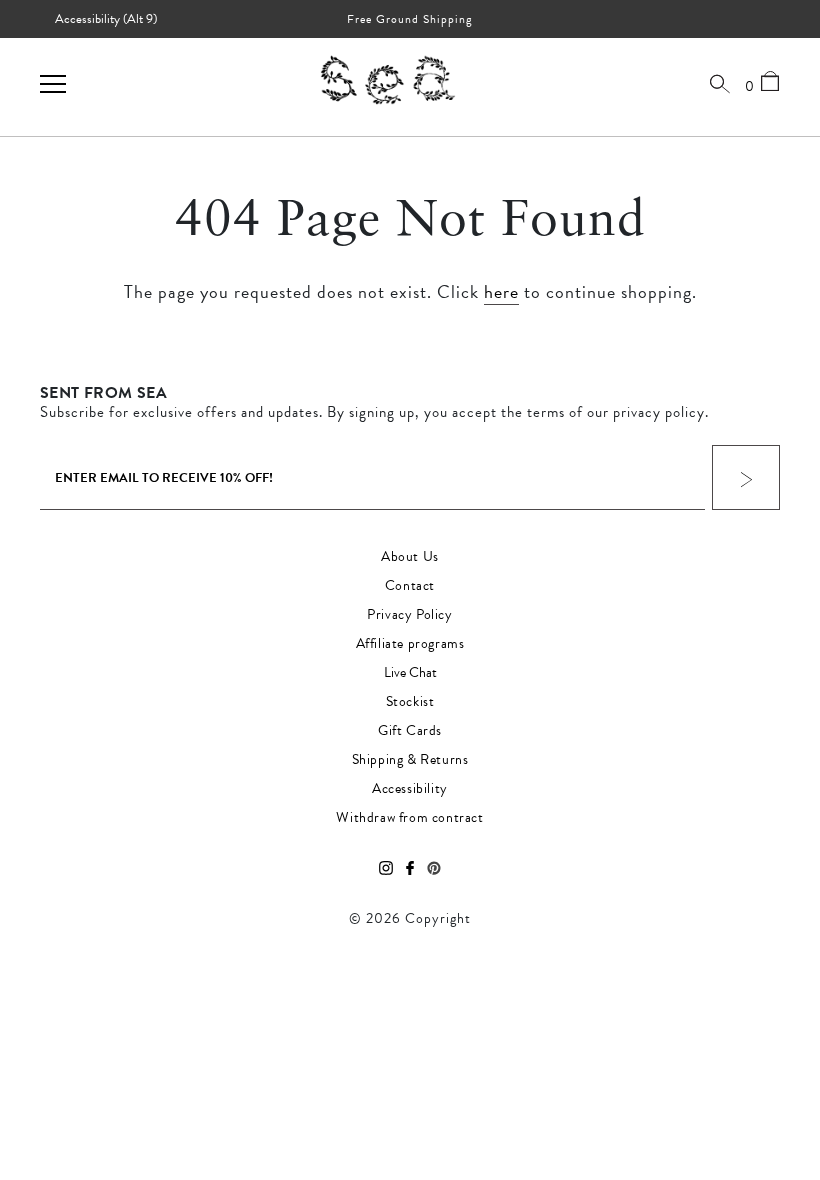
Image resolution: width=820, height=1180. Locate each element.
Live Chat (410, 673)
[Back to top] (788, 1043)
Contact (410, 586)
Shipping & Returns (410, 760)
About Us (410, 557)
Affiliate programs (410, 644)
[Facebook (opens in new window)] (410, 869)
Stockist (410, 702)
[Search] (720, 83)
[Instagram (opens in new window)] (386, 869)
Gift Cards (410, 731)
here (501, 292)
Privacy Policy (409, 615)
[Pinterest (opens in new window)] (434, 869)
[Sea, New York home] (388, 79)
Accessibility (410, 789)
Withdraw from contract (409, 818)
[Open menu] (53, 84)
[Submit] (746, 477)
